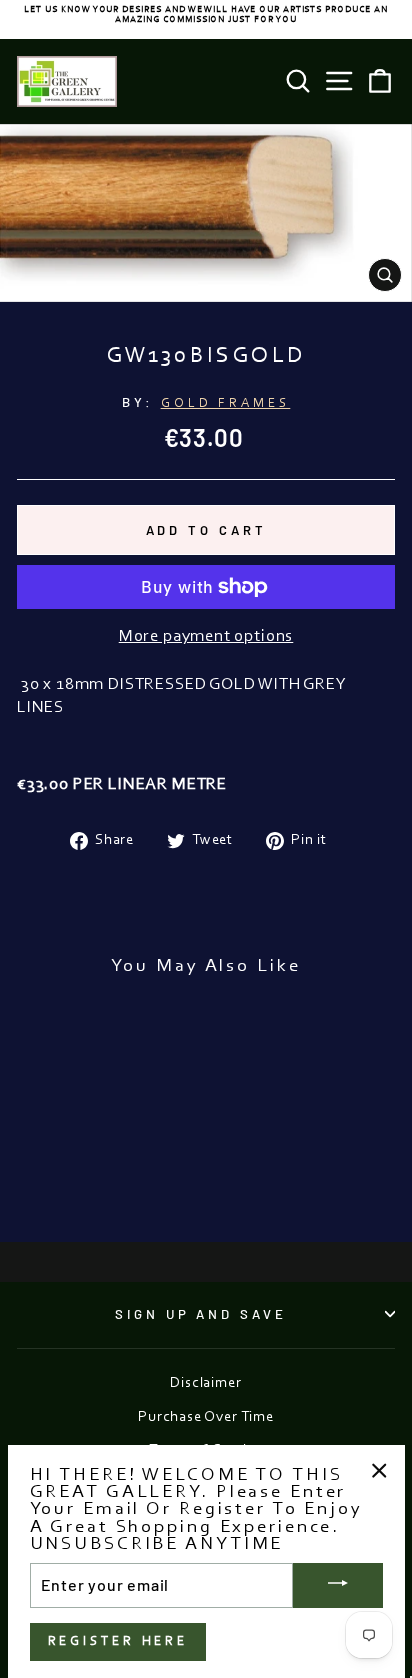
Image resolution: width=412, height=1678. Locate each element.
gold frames (226, 403)
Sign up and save (201, 1314)
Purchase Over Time (206, 1417)
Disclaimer (205, 1383)
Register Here (118, 1641)
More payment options (206, 637)
